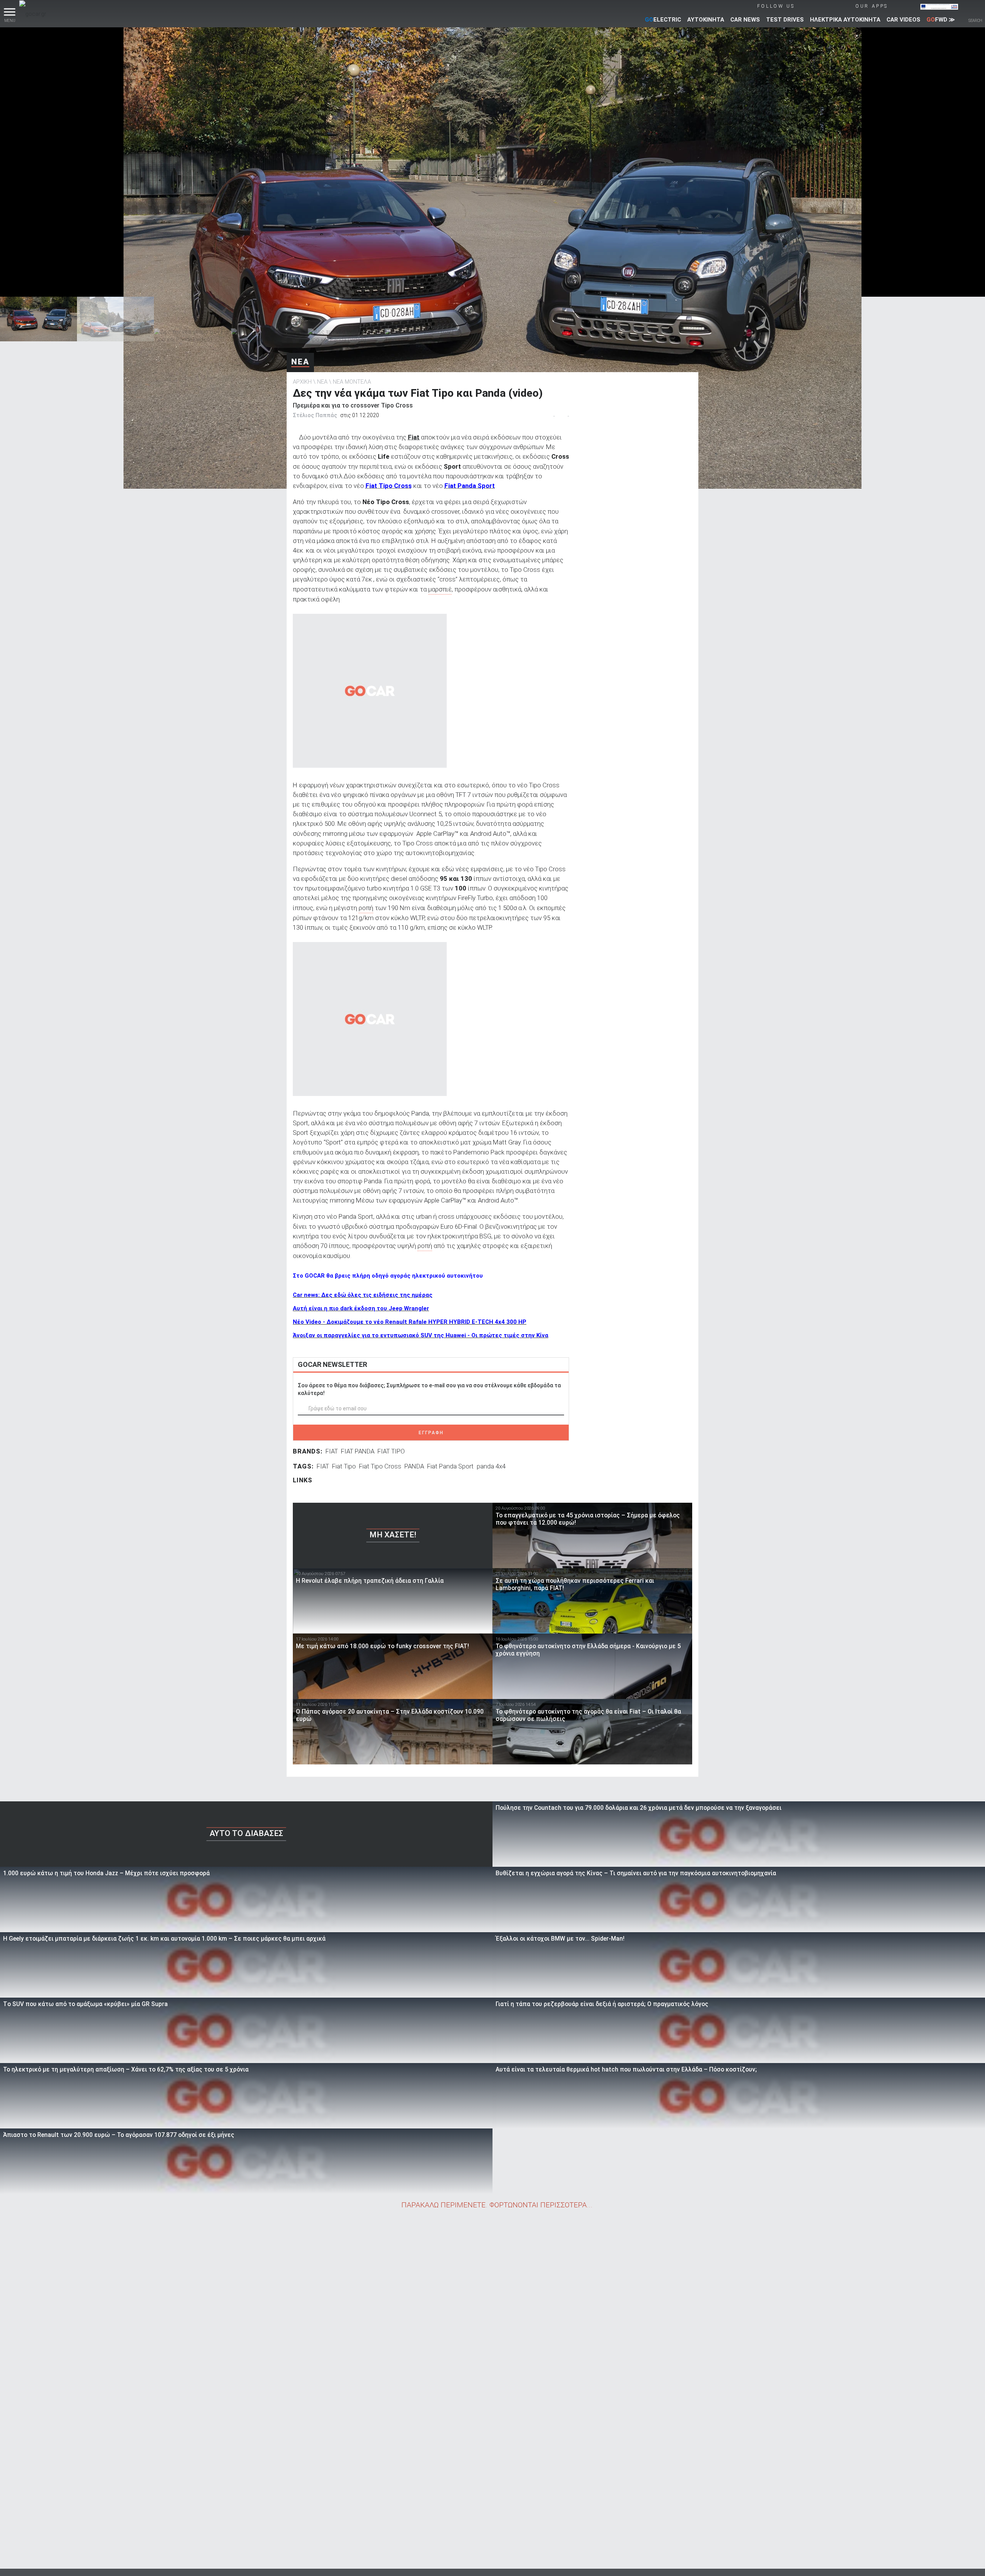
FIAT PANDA (358, 1451)
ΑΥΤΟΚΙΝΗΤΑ (706, 20)
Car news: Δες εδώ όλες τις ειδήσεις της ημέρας (363, 1295)
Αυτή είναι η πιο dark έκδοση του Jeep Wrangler (361, 1308)
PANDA (414, 1466)
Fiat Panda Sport (450, 1466)
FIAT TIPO (391, 1451)
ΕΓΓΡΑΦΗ (431, 1433)
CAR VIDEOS (903, 20)
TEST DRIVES (785, 20)
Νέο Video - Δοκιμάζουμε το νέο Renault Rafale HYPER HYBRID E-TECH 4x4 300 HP (410, 1322)
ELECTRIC (663, 20)
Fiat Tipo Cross (380, 1466)
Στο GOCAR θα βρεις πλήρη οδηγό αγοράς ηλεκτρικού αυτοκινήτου (388, 1276)
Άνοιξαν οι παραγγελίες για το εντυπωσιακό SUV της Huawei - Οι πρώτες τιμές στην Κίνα (421, 1335)
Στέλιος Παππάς (315, 415)
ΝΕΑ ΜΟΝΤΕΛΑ (352, 382)
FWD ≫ (941, 20)
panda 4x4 (491, 1466)
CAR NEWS (745, 20)
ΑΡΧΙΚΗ (302, 382)
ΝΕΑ (300, 362)
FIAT (332, 1451)
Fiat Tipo (344, 1466)
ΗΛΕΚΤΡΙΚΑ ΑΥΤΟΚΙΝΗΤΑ (845, 20)
